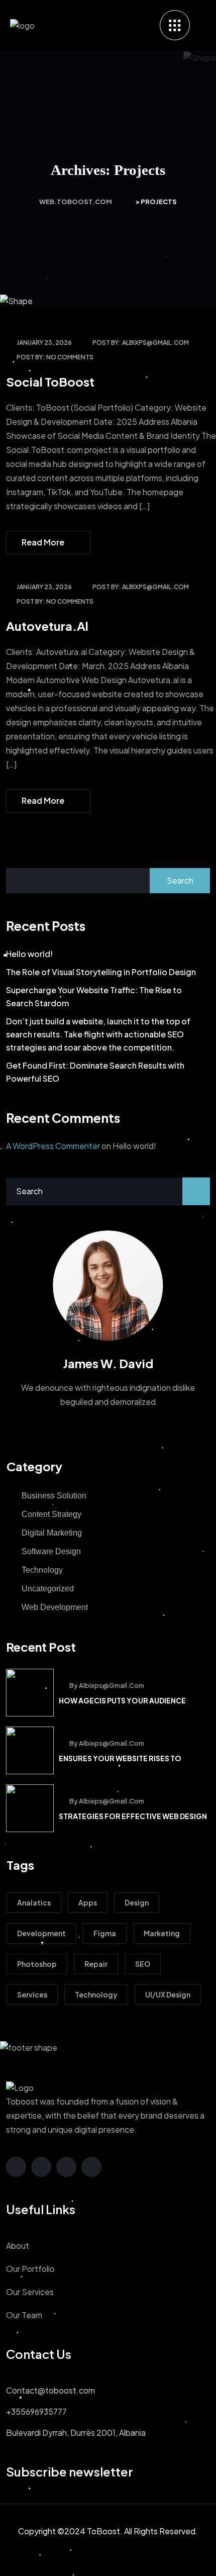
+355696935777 (36, 2411)
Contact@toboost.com (50, 2390)
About (18, 2246)
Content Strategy (51, 1514)
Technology (42, 1570)
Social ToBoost (50, 381)
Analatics (34, 1902)
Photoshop (37, 1964)
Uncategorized (48, 1589)
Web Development (55, 1607)
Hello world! (29, 954)
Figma (105, 1933)
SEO (143, 1964)
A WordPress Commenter (53, 1146)
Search (180, 880)
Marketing (162, 1933)
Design (137, 1902)
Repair (96, 1964)
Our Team (24, 2315)
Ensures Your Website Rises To (120, 1758)
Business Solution (54, 1496)
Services (32, 1994)
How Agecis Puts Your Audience (122, 1700)
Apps (88, 1902)
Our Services (30, 2292)
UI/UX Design (168, 1994)
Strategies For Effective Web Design (133, 1816)
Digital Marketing (52, 1533)
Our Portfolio (30, 2269)
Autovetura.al (47, 626)
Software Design (51, 1551)
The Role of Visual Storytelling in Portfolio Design (101, 972)
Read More (43, 542)
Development (41, 1933)
